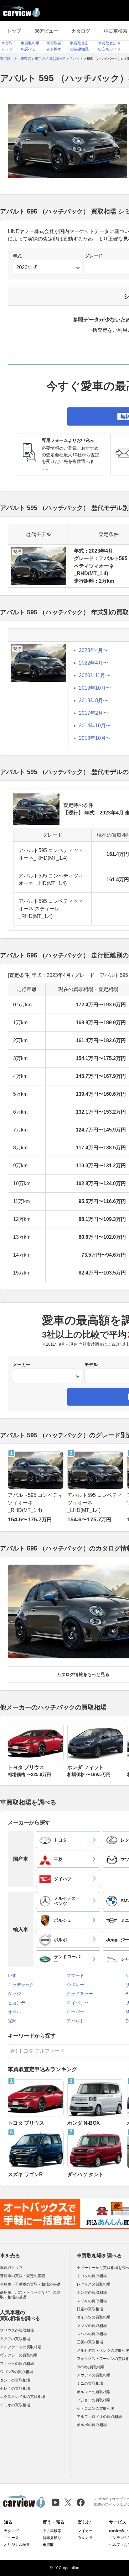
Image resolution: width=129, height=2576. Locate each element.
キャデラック (21, 1985)
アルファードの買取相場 (21, 2347)
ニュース (11, 2538)
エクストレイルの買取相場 (23, 2397)
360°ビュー (46, 31)
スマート (75, 1975)
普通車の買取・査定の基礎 (23, 2276)
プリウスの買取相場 (17, 2330)
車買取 (48, 2545)
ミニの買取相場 (90, 2383)
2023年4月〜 (93, 650)
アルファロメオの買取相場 (99, 2417)
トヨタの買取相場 (92, 2276)
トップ (14, 31)
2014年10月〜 (95, 726)
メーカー (22, 1365)
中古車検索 (52, 2531)
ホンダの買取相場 (92, 2292)
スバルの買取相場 (92, 2334)
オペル (14, 2012)
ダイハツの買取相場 (94, 2317)
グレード (94, 256)
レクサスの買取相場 (94, 2284)
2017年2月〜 (93, 713)
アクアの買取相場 (15, 2339)
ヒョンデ (17, 2003)
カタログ (81, 31)
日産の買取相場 (90, 2309)
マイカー (85, 2531)
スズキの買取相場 (92, 2301)
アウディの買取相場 (94, 2375)
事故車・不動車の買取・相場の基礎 (30, 2284)
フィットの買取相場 (17, 2364)
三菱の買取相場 (90, 2342)
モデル (91, 1365)
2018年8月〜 (93, 700)
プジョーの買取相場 (94, 2400)
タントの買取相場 (15, 2380)
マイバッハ (78, 2003)
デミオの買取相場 (15, 2405)
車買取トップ (11, 2268)
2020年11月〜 (95, 675)
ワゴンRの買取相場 (16, 2372)
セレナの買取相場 (15, 2388)
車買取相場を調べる (99, 2256)
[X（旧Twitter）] (68, 2502)
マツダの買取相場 (92, 2326)
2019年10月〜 (95, 688)
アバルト (75, 2021)
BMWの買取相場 (91, 2367)
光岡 (12, 2021)
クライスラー (80, 1994)
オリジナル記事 (17, 2545)
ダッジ (14, 1994)
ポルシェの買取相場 (94, 2392)
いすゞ (14, 1975)
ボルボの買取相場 (92, 2425)
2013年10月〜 (95, 738)
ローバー (75, 2012)
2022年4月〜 (93, 663)
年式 (17, 256)
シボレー (75, 1985)
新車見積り (52, 2538)
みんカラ (85, 2538)
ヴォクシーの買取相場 (19, 2355)
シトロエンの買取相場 (95, 2409)
